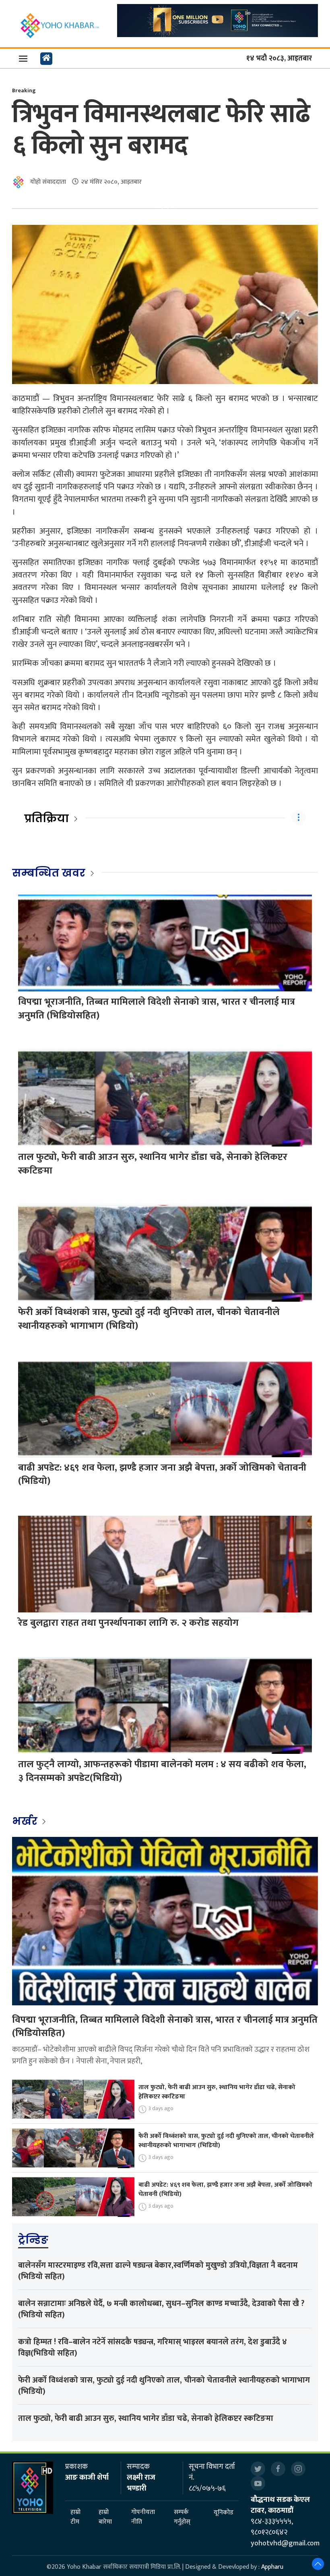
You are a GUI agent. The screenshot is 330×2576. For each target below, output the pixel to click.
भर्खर (26, 1821)
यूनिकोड (224, 2513)
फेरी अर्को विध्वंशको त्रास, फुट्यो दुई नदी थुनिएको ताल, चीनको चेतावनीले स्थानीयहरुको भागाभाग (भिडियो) (149, 1319)
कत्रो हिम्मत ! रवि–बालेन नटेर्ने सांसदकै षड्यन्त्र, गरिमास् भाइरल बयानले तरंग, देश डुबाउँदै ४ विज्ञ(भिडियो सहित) (153, 2347)
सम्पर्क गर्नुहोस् (182, 2517)
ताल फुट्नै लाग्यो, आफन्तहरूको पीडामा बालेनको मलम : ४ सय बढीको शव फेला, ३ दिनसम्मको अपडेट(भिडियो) (162, 1771)
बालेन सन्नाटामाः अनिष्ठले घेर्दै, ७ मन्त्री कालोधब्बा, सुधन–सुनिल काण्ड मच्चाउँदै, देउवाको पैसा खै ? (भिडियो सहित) (161, 2309)
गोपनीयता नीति (143, 2517)
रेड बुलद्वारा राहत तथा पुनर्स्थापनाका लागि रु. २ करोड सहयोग (128, 1623)
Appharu (272, 2567)
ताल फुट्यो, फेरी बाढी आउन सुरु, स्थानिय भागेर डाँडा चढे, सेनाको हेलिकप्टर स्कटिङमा (153, 1164)
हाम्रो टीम (75, 2517)
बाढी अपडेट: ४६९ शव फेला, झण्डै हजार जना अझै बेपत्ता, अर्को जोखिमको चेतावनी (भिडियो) (162, 1475)
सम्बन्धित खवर (49, 873)
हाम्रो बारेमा (105, 2517)
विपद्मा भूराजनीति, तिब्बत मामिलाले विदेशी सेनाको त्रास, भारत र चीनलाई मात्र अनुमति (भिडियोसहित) (157, 1009)
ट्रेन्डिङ (33, 2240)
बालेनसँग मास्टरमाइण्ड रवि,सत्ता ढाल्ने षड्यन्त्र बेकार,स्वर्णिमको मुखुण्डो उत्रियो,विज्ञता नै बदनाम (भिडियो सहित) (158, 2271)
